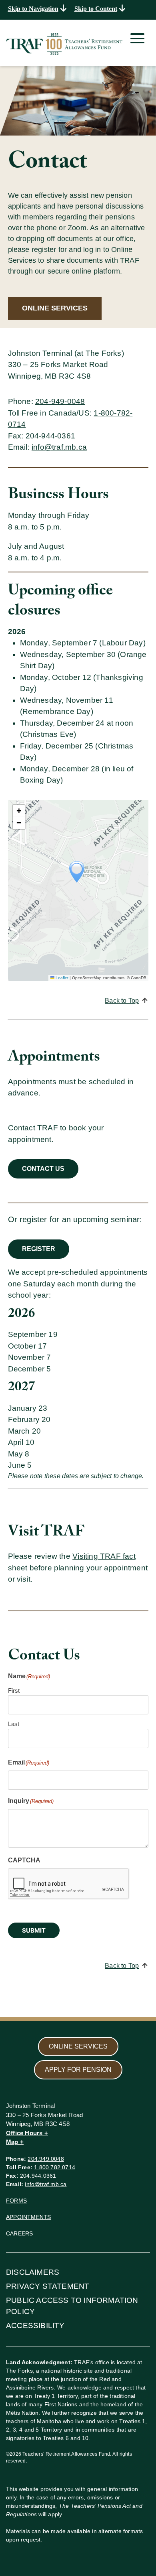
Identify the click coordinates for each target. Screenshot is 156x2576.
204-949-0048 (60, 401)
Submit (34, 1930)
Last (14, 1724)
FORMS (16, 2201)
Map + (15, 2142)
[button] (77, 872)
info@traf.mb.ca (59, 447)
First (14, 1691)
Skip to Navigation (33, 9)
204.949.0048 (46, 2159)
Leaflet (61, 978)
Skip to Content (96, 9)
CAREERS (19, 2233)
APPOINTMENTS (28, 2217)
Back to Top (122, 1001)
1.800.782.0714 (55, 2167)
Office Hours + (27, 2133)
